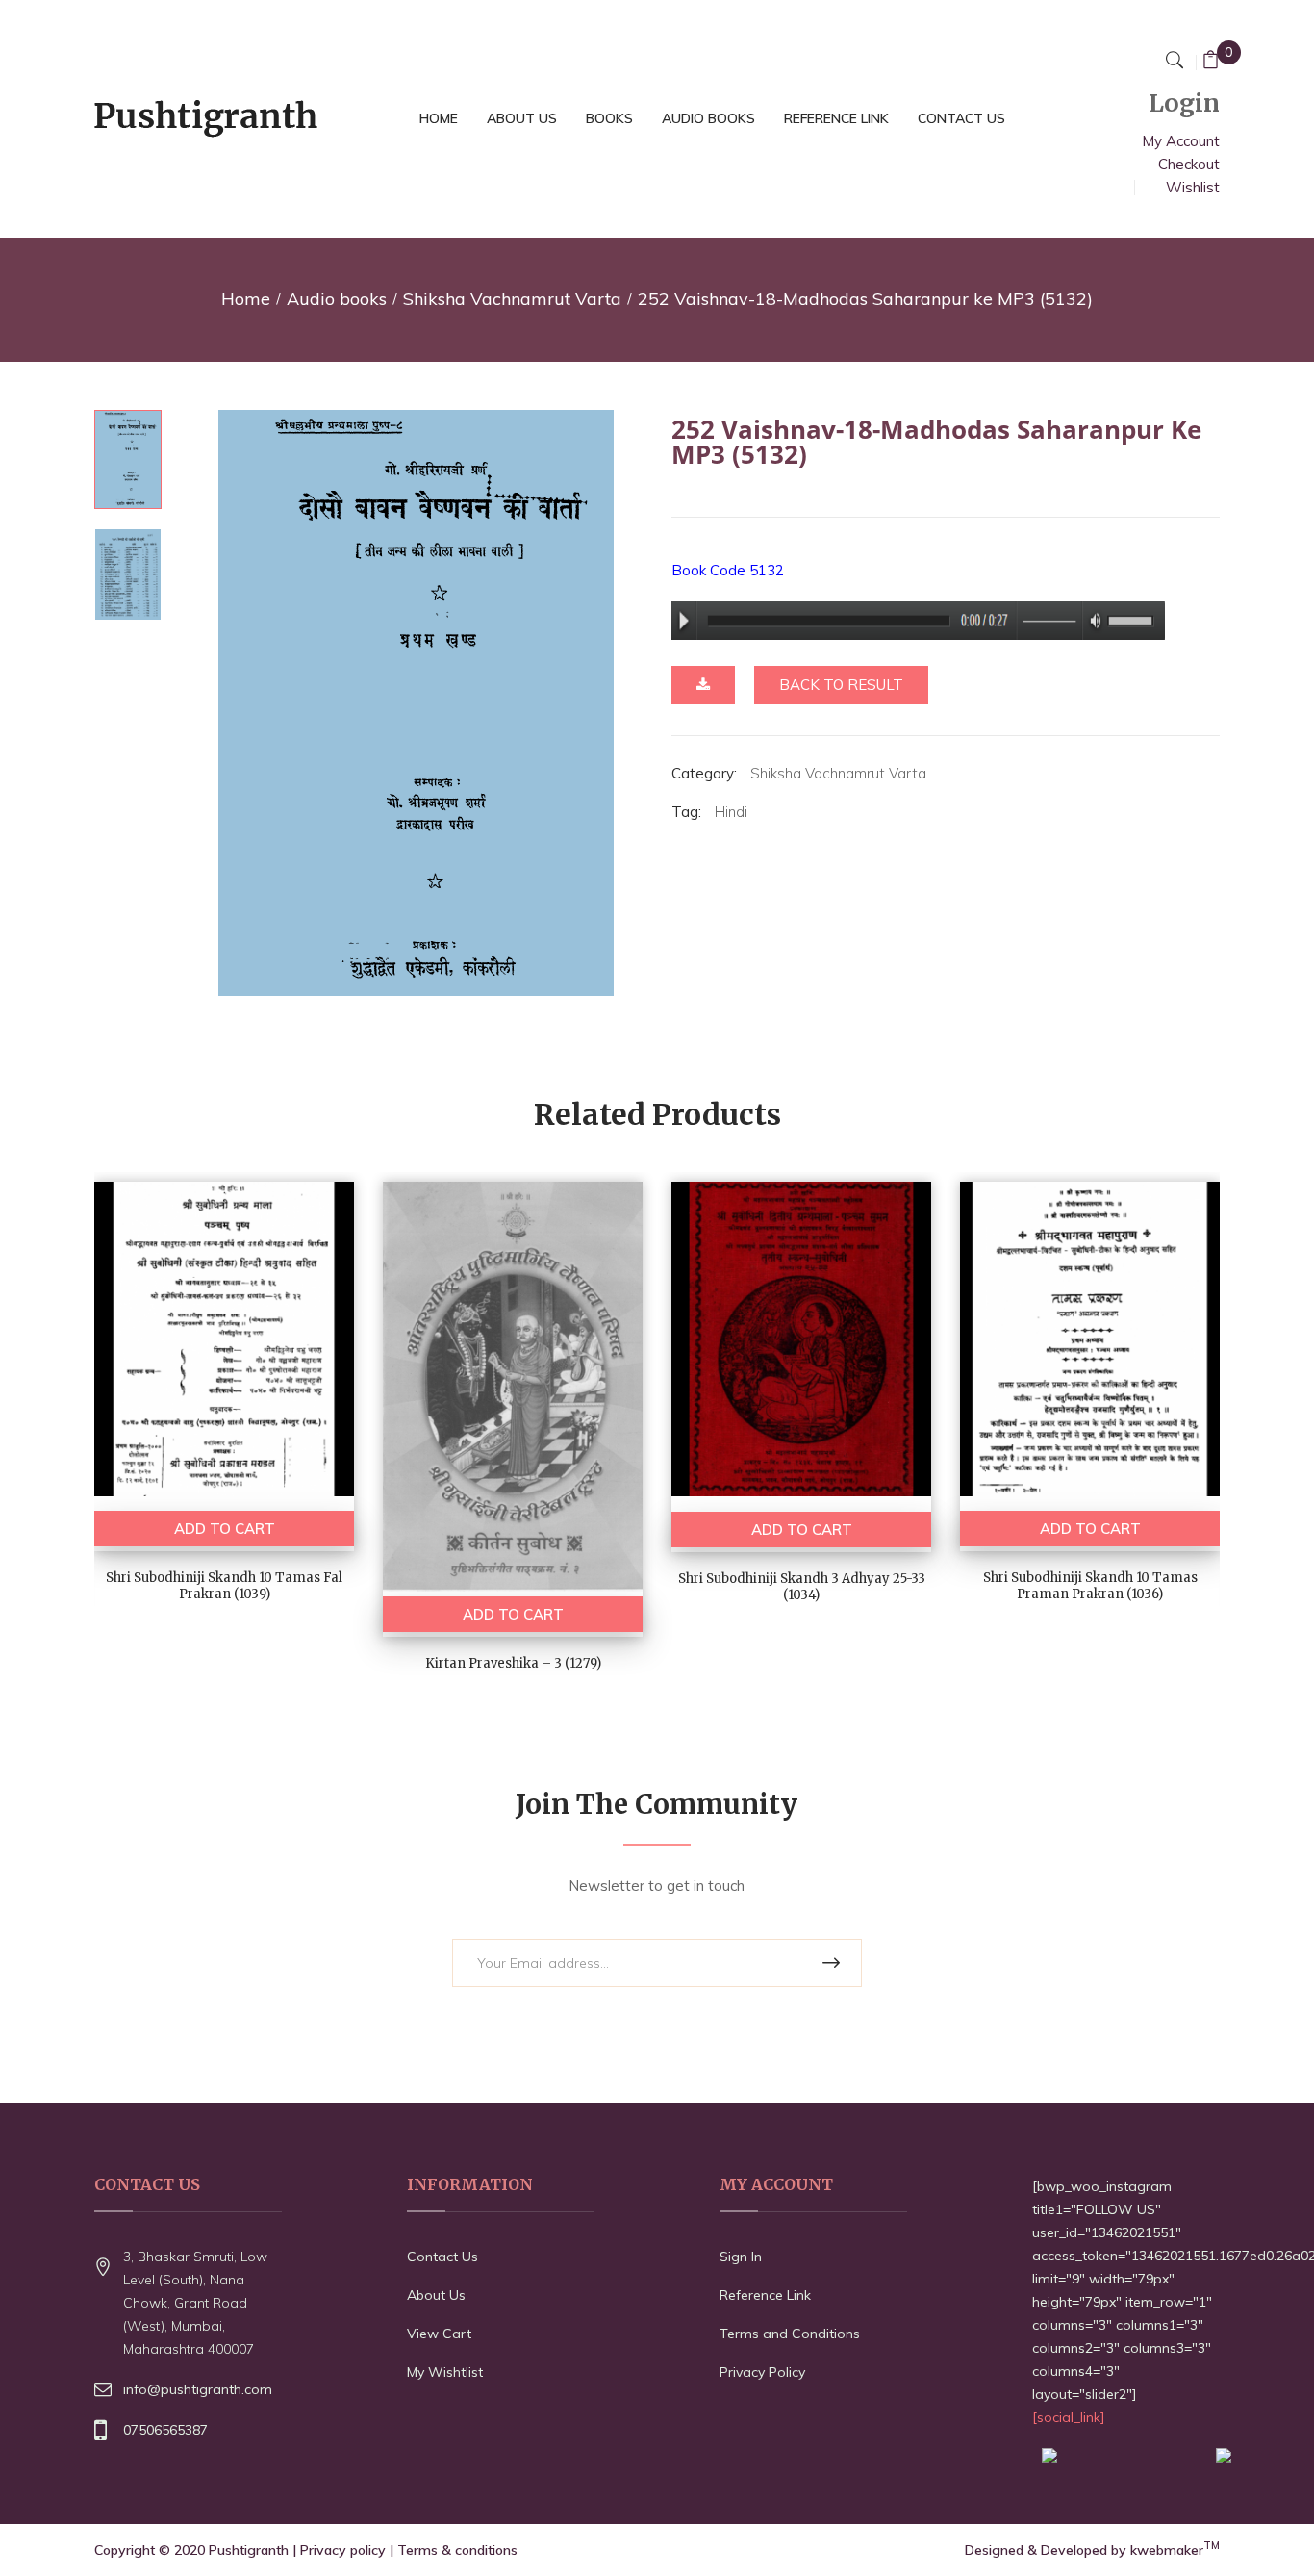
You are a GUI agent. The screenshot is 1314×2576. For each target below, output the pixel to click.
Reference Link (765, 2295)
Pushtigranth (249, 2550)
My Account (1181, 141)
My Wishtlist (445, 2372)
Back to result (841, 685)
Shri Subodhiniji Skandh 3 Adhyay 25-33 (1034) (802, 1587)
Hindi (731, 812)
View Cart (439, 2334)
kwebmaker (1175, 2550)
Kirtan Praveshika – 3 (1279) (513, 1663)
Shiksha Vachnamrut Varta (512, 299)
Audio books (337, 299)
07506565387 (165, 2430)
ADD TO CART (225, 1529)
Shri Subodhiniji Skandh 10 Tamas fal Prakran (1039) (224, 1586)
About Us (436, 2295)
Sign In (741, 2257)
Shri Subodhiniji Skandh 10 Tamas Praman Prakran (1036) (1090, 1586)
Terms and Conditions (790, 2334)
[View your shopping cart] (1211, 62)
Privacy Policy (762, 2372)
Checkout (1189, 164)
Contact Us (442, 2257)
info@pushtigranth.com (198, 2389)
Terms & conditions (457, 2550)
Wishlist (1193, 187)
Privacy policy (343, 2550)
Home (246, 299)
